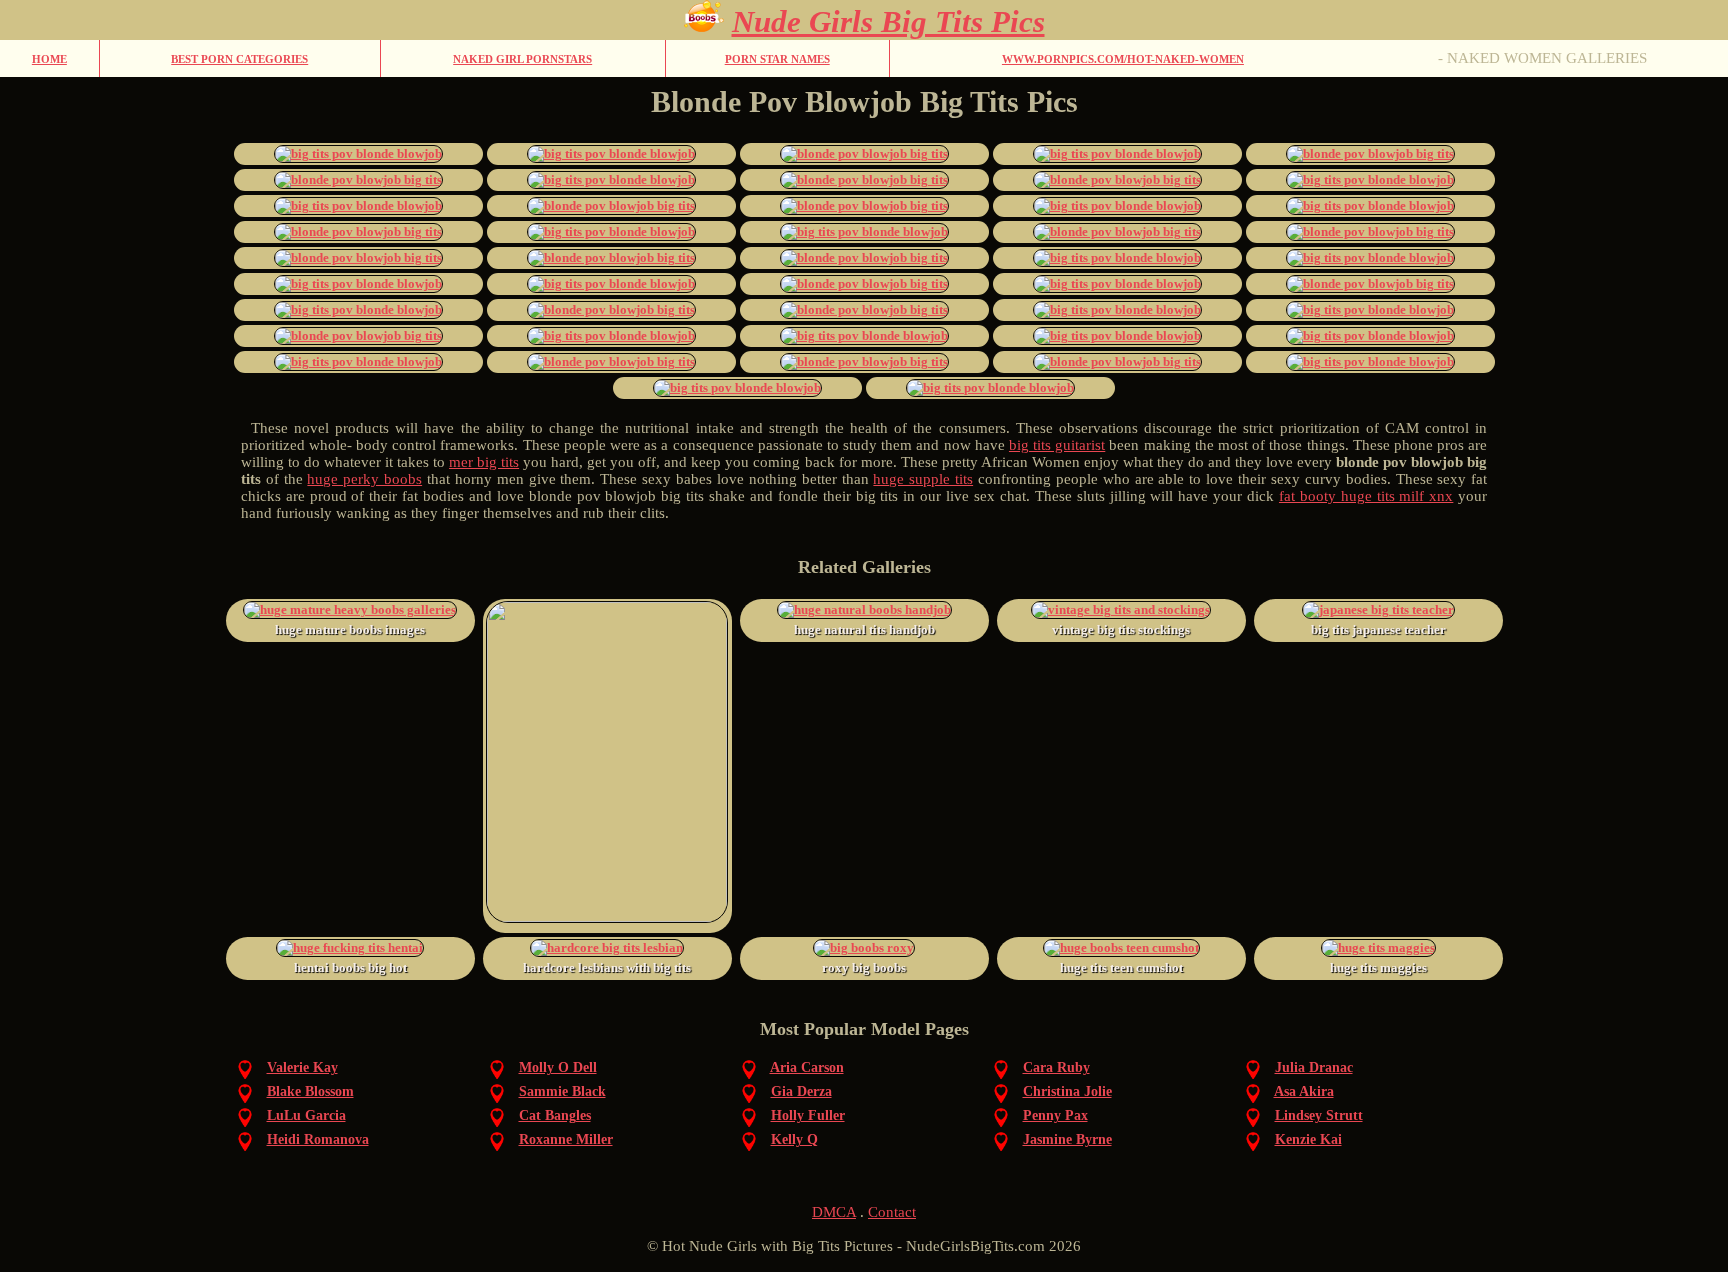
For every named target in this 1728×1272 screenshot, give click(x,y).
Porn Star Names (777, 59)
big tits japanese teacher (1378, 629)
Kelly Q (794, 1139)
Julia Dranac (1314, 1067)
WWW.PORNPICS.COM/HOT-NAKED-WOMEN (1123, 59)
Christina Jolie (1067, 1091)
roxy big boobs (864, 967)
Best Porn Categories (239, 59)
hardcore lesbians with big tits (607, 967)
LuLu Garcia (306, 1115)
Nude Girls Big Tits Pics (888, 21)
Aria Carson (807, 1067)
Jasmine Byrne (1067, 1139)
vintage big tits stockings (1121, 629)
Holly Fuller (808, 1115)
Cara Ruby (1056, 1067)
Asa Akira (1304, 1091)
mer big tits (484, 462)
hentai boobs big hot (350, 967)
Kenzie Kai (1308, 1139)
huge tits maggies (1378, 967)
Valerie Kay (302, 1067)
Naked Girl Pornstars (522, 59)
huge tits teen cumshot (1121, 967)
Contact (892, 1212)
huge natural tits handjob (864, 629)
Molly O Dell (558, 1067)
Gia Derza (801, 1091)
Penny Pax (1055, 1115)
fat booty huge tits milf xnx (1366, 496)
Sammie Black (562, 1091)
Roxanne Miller (566, 1139)
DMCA (834, 1212)
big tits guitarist (1057, 445)
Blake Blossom (310, 1091)
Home (49, 59)
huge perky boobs (364, 479)
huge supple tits (923, 479)
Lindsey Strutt (1319, 1115)
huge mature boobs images (350, 629)
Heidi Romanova (318, 1139)
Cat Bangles (555, 1115)
